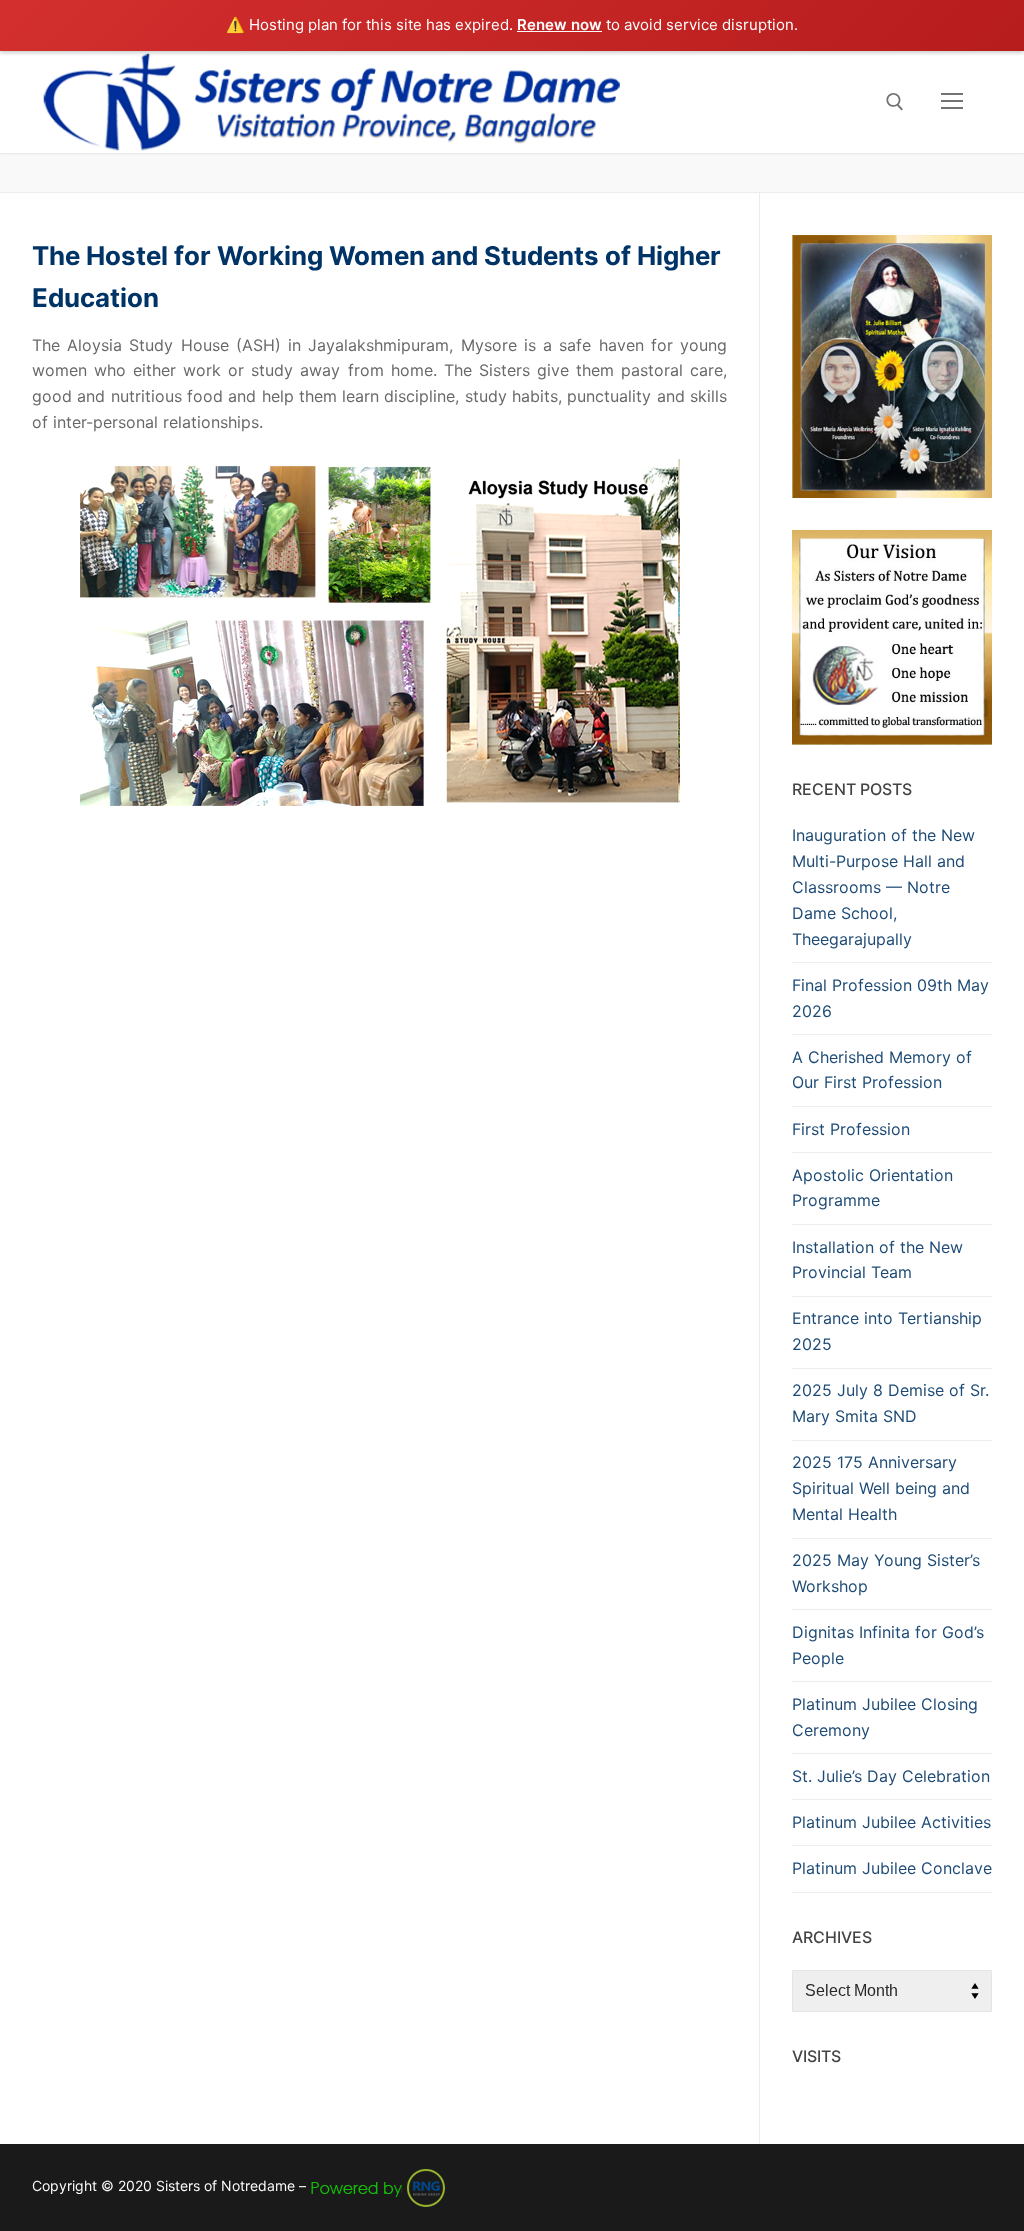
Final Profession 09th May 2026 (890, 998)
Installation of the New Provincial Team (877, 1260)
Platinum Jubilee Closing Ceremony (885, 1717)
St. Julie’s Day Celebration (891, 1776)
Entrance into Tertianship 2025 (887, 1331)
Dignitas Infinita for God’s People (888, 1645)
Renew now (559, 24)
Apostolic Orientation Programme (872, 1188)
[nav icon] (952, 102)
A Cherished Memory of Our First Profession (882, 1070)
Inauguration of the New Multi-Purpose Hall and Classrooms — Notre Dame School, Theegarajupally (883, 887)
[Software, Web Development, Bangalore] (378, 2185)
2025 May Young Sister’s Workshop (886, 1573)
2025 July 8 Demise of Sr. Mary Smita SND (890, 1403)
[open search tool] (895, 102)
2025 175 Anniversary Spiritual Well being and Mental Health (881, 1488)
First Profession (851, 1129)
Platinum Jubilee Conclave (892, 1868)
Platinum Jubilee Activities (891, 1822)
